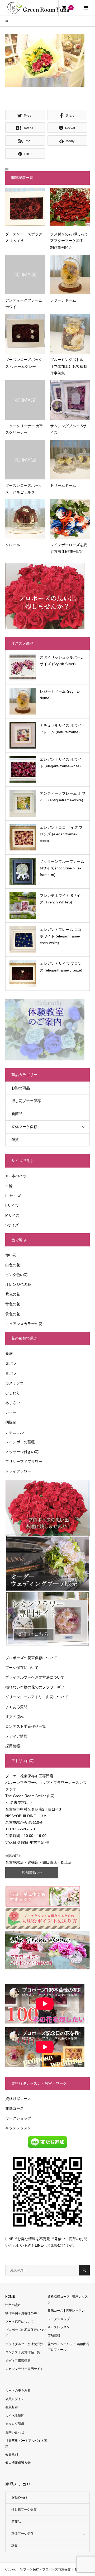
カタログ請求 (15, 2424)
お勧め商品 (21, 1088)
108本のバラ (16, 1176)
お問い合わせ (15, 2432)
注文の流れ (15, 1717)
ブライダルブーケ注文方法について (35, 1677)
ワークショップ (18, 2118)
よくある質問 (16, 1707)
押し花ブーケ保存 (26, 1101)
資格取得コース (18, 2099)
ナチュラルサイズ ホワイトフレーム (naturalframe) (63, 729)
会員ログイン (15, 2399)
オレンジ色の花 (18, 1284)
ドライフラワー (18, 1471)
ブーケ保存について (22, 1668)
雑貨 (15, 1140)
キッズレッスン (18, 2128)
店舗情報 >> (32, 1873)
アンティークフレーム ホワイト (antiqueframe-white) (63, 797)
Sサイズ (12, 1225)
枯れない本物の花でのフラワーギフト (37, 1687)
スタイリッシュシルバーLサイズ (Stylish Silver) (61, 661)
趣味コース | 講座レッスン (66, 2311)
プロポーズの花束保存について (31, 1658)
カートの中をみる (18, 2391)
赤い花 (11, 1255)
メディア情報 (16, 1736)
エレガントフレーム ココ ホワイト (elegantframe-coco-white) (61, 936)
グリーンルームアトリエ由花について (37, 1697)
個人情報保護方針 (18, 2463)
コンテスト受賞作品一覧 (26, 1726)
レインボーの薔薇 (20, 1442)
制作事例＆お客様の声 (21, 2313)
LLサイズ (13, 1196)
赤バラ (11, 1363)
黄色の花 (13, 1314)
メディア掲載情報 (18, 2361)
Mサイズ (12, 1215)
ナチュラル (15, 1432)
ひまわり (13, 1393)
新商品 (17, 1114)
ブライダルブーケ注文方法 (24, 2344)
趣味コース (15, 2108)
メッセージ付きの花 (22, 1452)
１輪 (9, 1186)
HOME (10, 2297)
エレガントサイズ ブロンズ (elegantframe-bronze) (61, 967)
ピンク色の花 (16, 1275)
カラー (11, 1412)
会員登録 (12, 2407)
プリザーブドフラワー (24, 1461)
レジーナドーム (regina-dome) (60, 695)
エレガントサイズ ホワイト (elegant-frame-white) (61, 763)
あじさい (13, 1403)
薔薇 (9, 1354)
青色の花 (13, 1304)
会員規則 (12, 2455)
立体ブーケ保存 (24, 1127)
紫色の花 (13, 1294)
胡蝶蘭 (11, 1422)
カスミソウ (15, 1383)
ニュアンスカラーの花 (24, 1324)
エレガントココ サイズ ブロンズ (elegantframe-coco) (61, 834)
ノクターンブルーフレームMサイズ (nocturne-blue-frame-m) (62, 868)
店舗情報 (54, 2336)
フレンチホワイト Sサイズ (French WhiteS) (60, 899)
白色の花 (13, 1265)
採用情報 (13, 1746)
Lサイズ (12, 1206)
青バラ (11, 1373)
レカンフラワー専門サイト (24, 2369)
